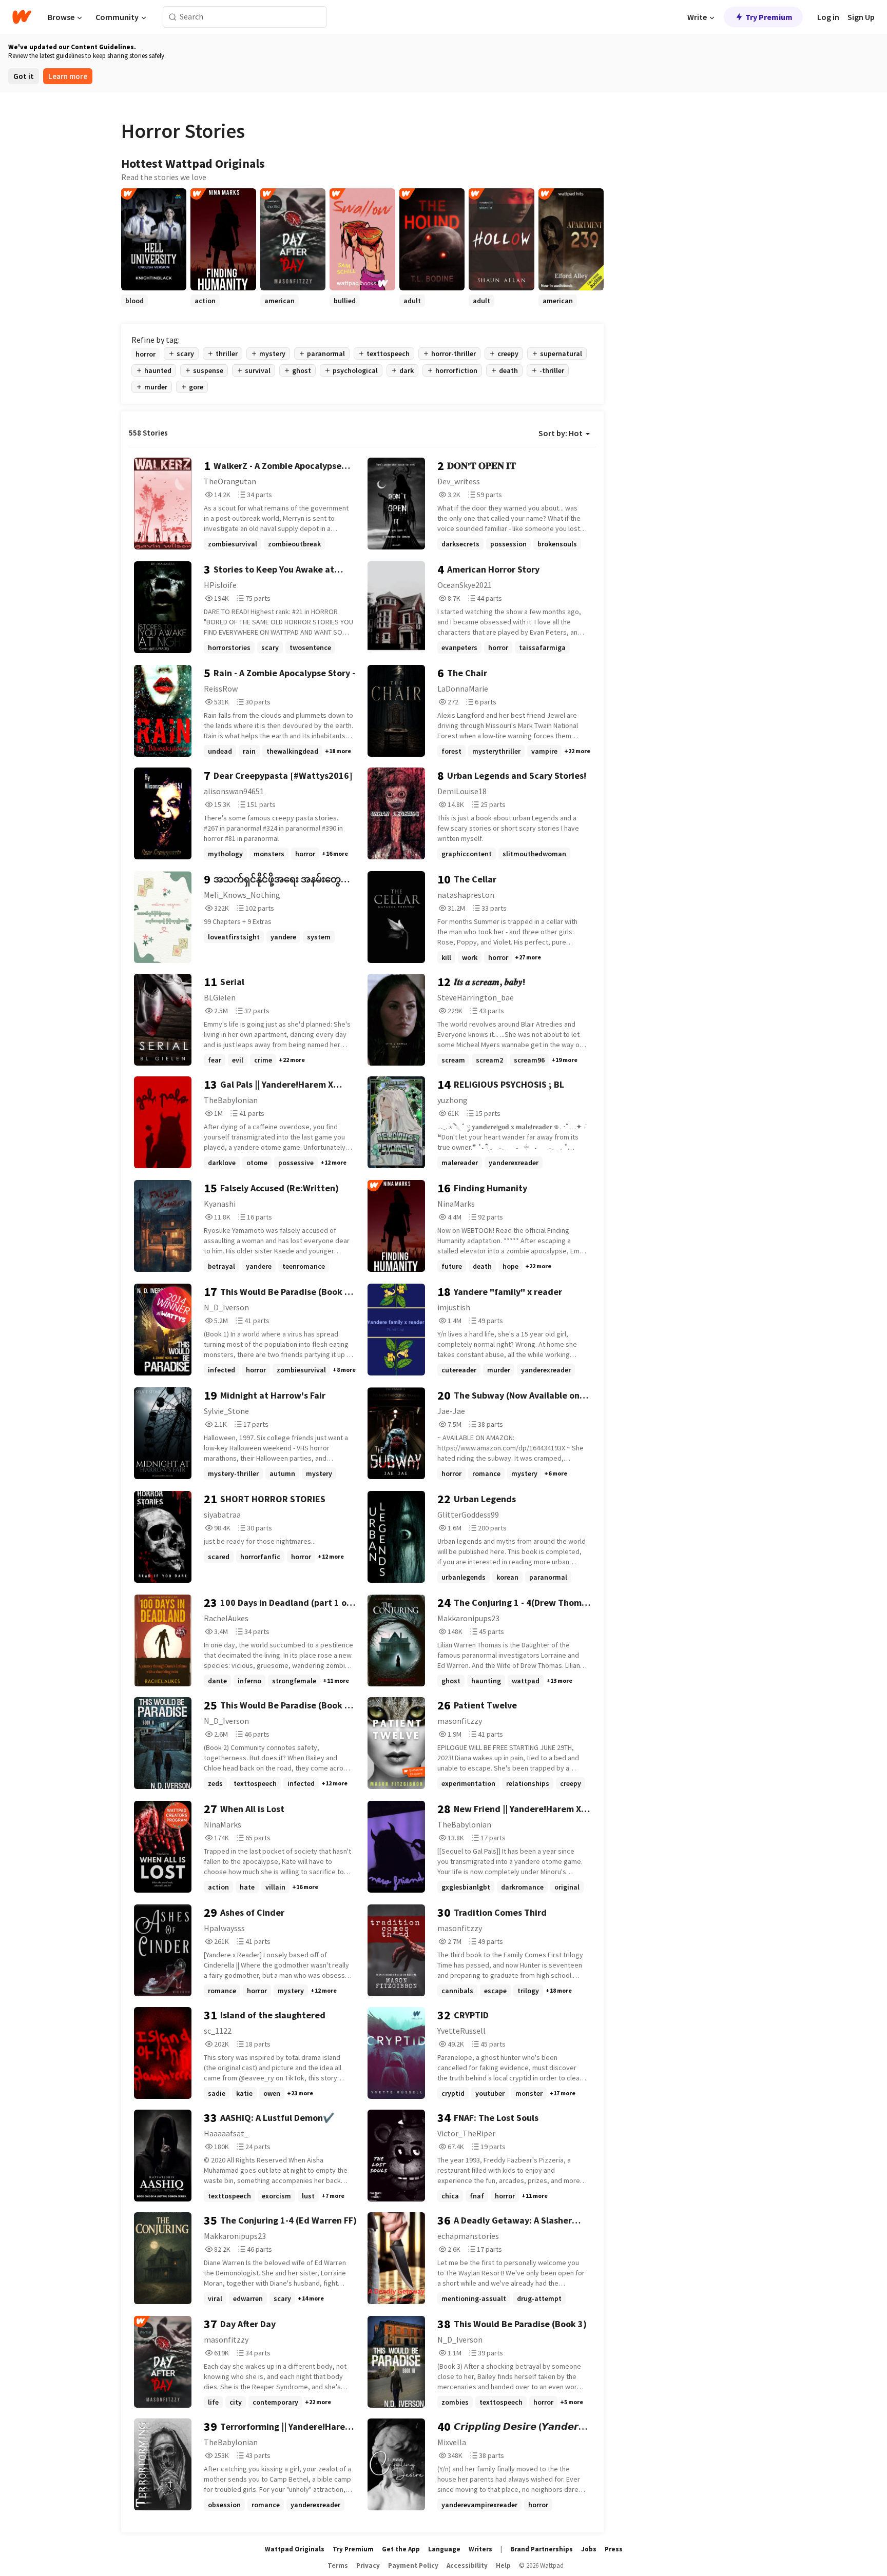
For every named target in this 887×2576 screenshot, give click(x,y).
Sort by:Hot (561, 433)
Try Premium (769, 17)
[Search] (173, 17)
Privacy (368, 2565)
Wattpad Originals (295, 2549)
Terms (338, 2565)
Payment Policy (413, 2565)
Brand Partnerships (542, 2549)
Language (444, 2549)
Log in (828, 17)
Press (614, 2549)
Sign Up (861, 17)
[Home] (22, 17)
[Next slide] (590, 307)
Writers (480, 2549)
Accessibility (467, 2565)
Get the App (401, 2549)
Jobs (589, 2549)
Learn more (68, 76)
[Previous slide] (134, 307)
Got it (24, 76)
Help (503, 2565)
